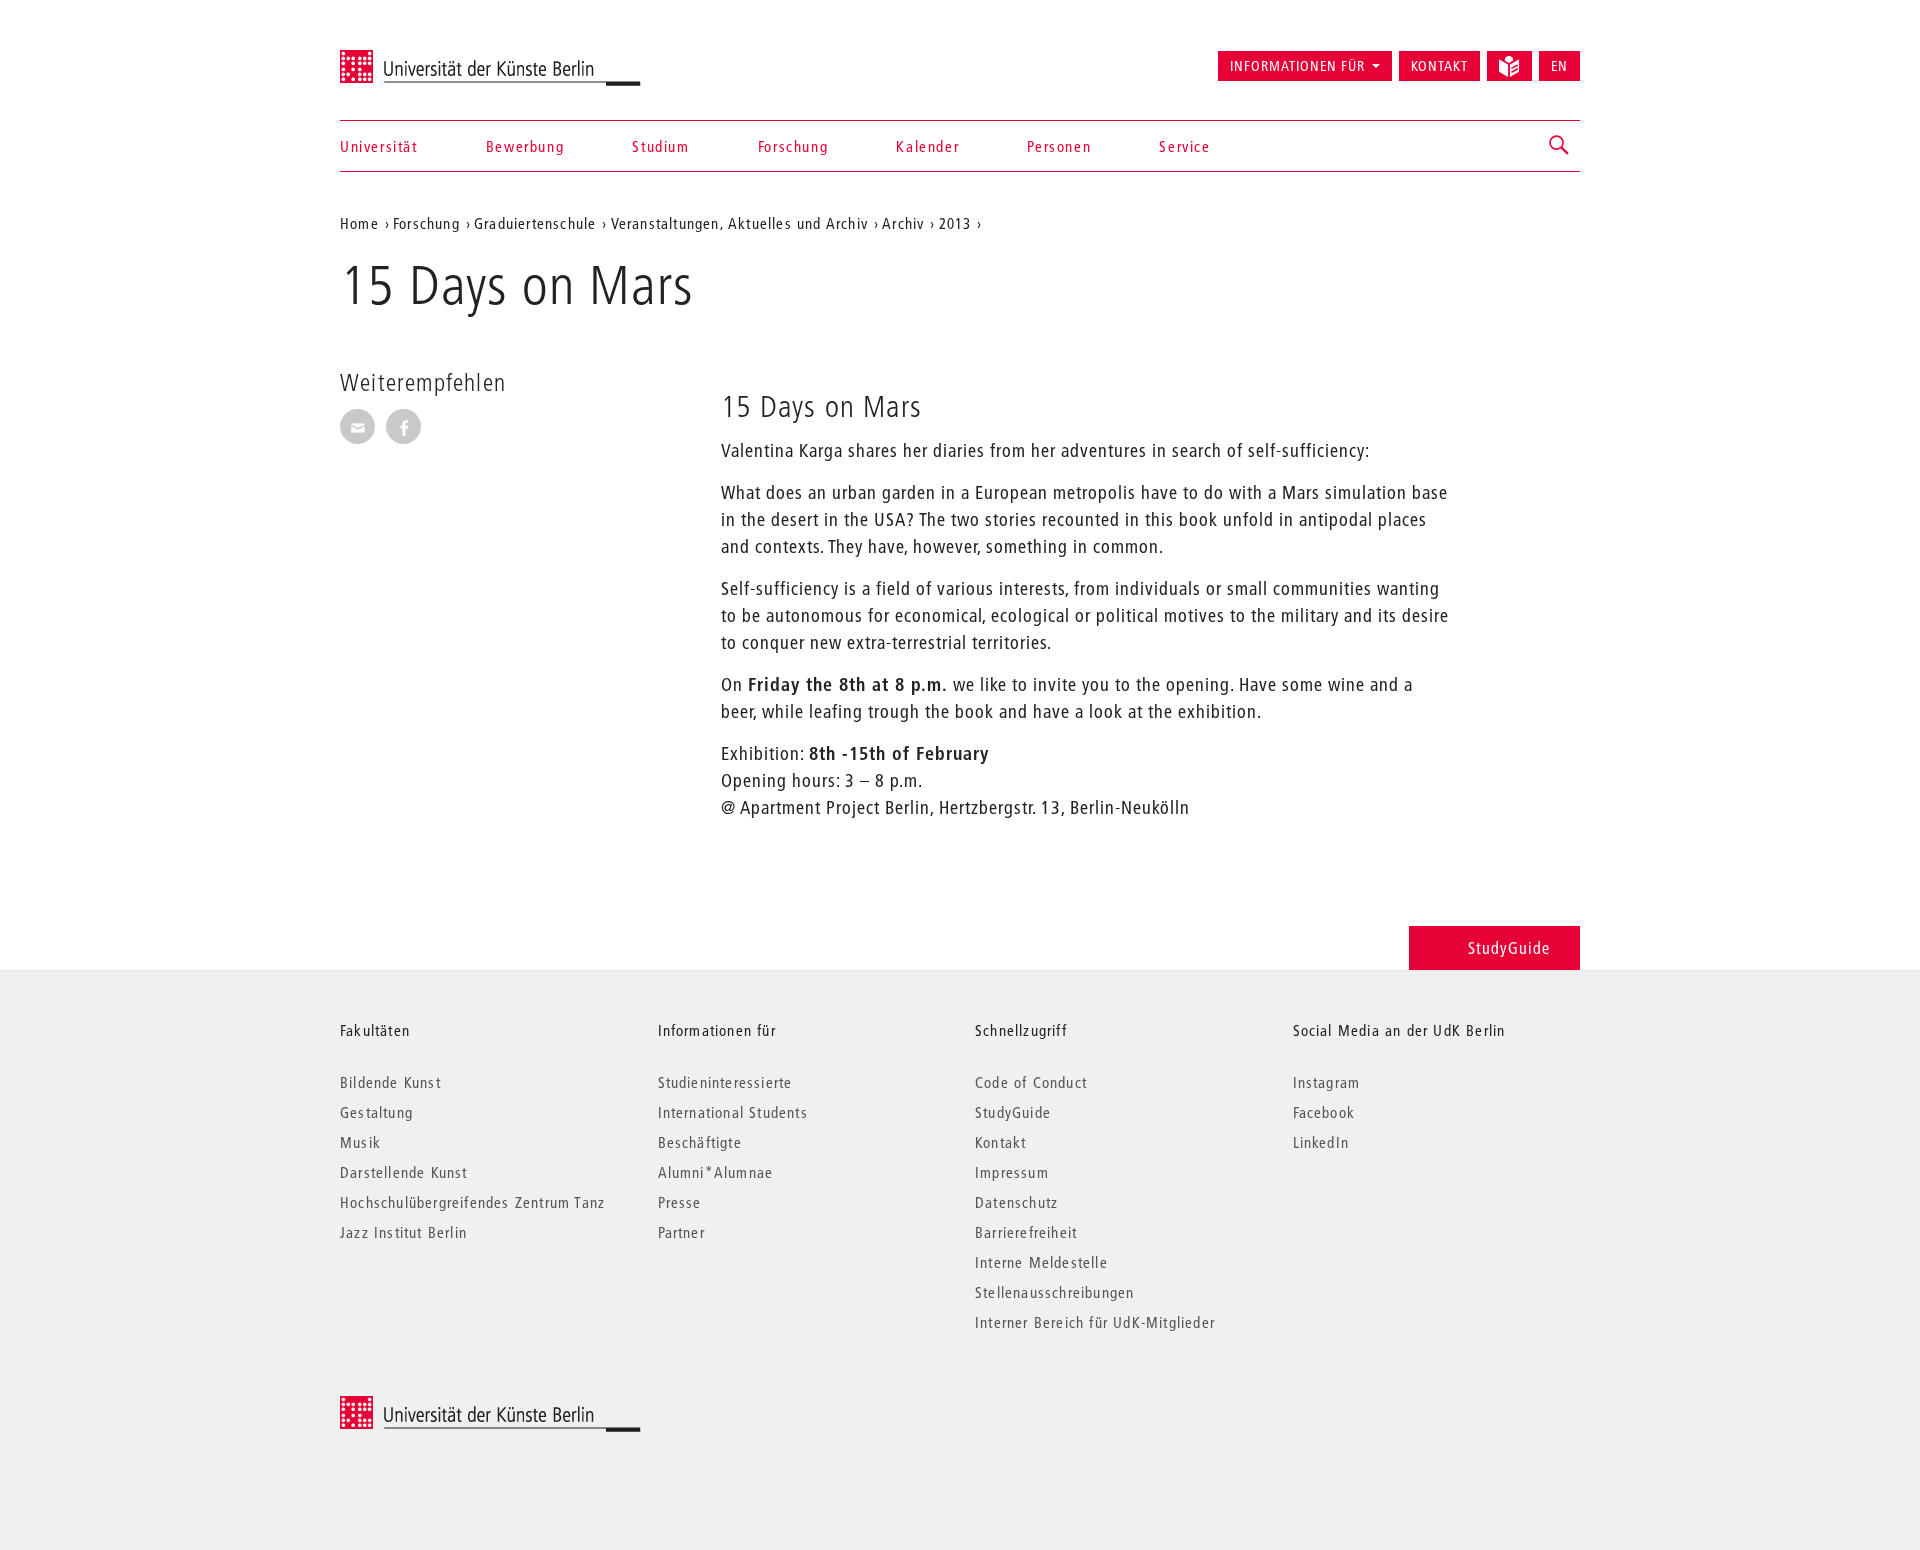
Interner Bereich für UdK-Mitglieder (1095, 1322)
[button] (1560, 146)
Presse (680, 1202)
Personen (1059, 146)
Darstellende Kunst (404, 1172)
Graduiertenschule (535, 223)
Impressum (1012, 1172)
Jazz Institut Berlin (403, 1232)
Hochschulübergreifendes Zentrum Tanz (472, 1202)
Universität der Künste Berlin (418, 57)
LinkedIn (1321, 1142)
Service (1184, 146)
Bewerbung (525, 146)
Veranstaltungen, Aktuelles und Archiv (739, 223)
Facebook (1324, 1112)
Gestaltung (376, 1112)
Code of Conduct (1031, 1082)
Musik (360, 1142)
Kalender (927, 146)
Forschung (793, 146)
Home (359, 223)
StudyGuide (1509, 947)
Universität (379, 146)
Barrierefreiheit (1026, 1232)
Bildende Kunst (390, 1082)
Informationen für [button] (1297, 66)
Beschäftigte (700, 1142)
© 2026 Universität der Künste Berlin (444, 1406)
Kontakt (1439, 66)
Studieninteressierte (725, 1082)
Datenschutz (1016, 1202)
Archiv (903, 223)
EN (1559, 66)
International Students (733, 1112)
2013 (955, 223)
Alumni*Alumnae (716, 1172)
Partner (681, 1232)
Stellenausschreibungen (1054, 1292)
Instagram (1327, 1082)
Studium (660, 146)
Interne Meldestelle (1041, 1262)
